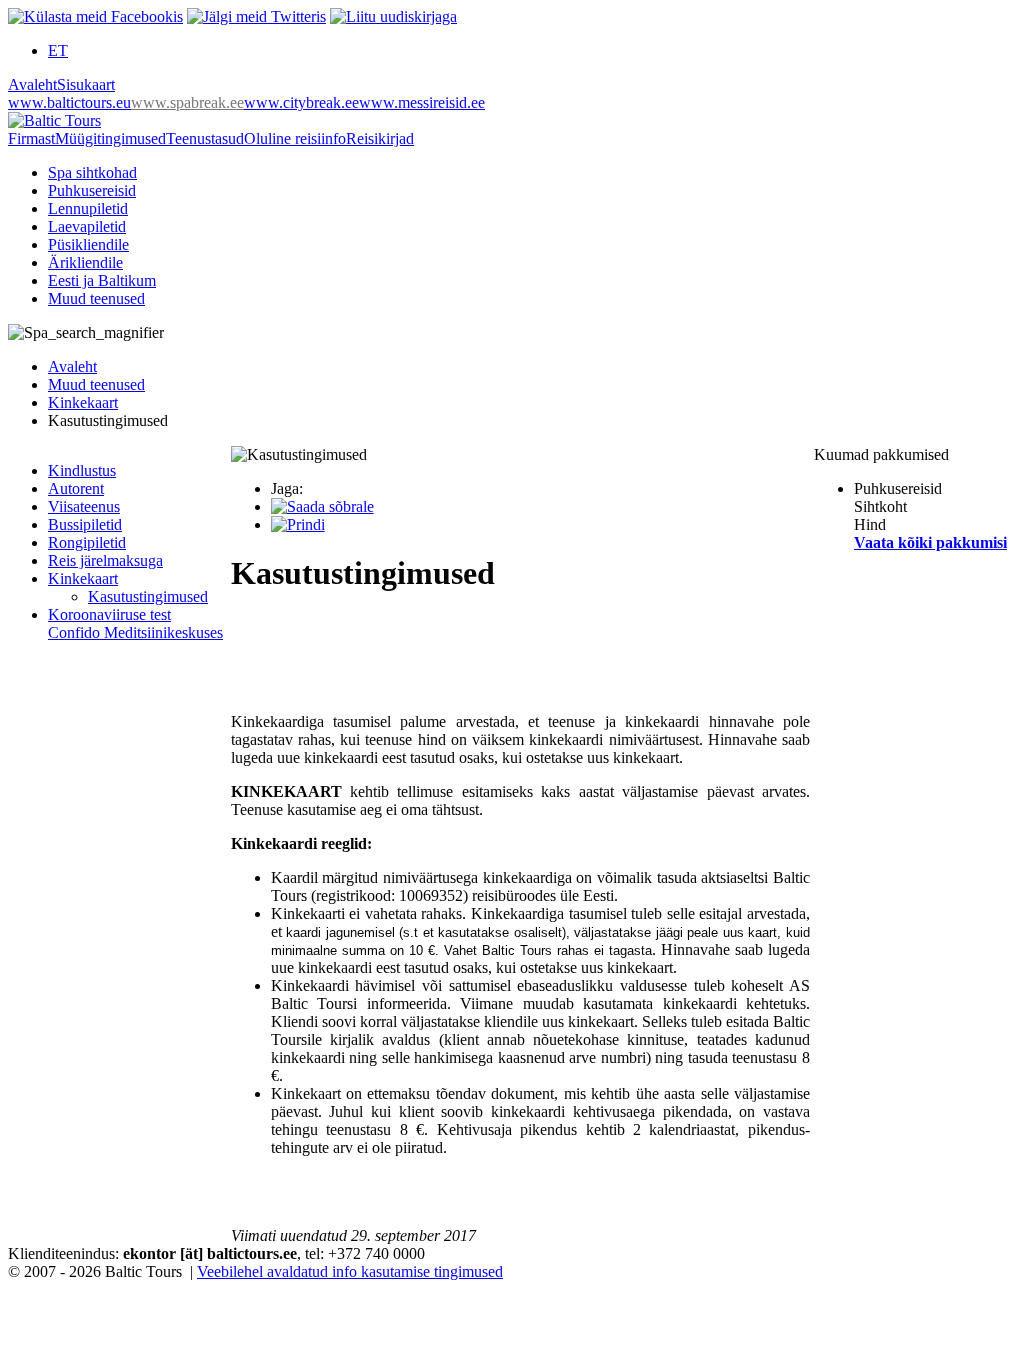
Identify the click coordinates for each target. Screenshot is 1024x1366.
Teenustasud (205, 138)
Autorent (76, 488)
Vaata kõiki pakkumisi (930, 542)
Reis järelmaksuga (105, 560)
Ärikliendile (85, 262)
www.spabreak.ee (187, 102)
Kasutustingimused (148, 596)
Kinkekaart (83, 402)
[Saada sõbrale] (322, 506)
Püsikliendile (88, 244)
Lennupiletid (88, 208)
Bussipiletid (85, 524)
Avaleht (32, 84)
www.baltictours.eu (69, 102)
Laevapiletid (87, 226)
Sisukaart (86, 84)
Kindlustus (82, 470)
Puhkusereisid (92, 190)
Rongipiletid (87, 542)
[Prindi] (298, 524)
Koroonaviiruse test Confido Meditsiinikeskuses (135, 623)
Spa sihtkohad (92, 172)
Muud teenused (96, 298)
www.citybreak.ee (301, 102)
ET (58, 50)
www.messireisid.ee (422, 102)
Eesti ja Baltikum (102, 280)
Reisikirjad (380, 138)
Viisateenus (84, 506)
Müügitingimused (110, 138)
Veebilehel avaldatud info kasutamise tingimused (350, 1271)
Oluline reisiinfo (295, 138)
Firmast (31, 138)
